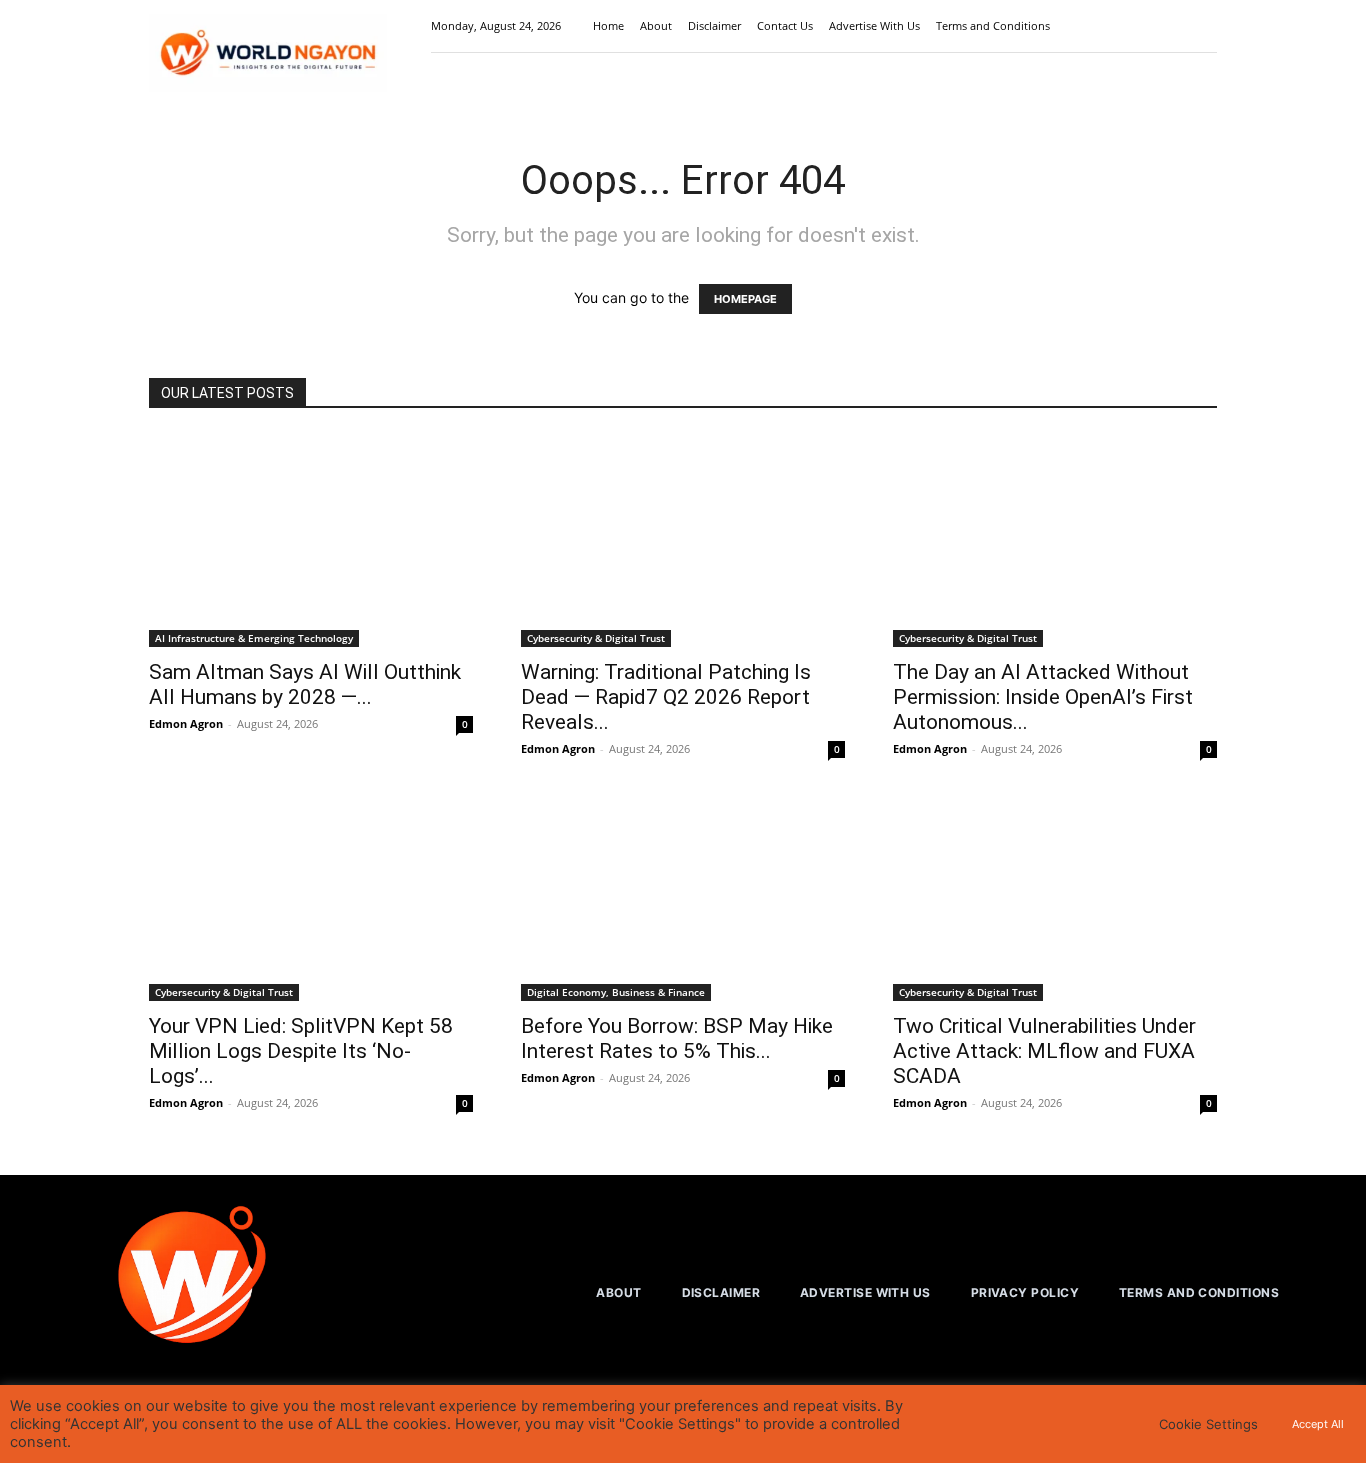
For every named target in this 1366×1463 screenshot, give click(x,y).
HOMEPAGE (745, 299)
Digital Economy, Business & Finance (616, 992)
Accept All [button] (1318, 1424)
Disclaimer (714, 25)
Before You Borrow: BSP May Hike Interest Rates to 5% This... (677, 1038)
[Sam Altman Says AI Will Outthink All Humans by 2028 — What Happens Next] (311, 540)
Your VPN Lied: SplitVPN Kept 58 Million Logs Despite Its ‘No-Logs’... (301, 1051)
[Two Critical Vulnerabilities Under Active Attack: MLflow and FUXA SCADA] (1055, 895)
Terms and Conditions (993, 25)
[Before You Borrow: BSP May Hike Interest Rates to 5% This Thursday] (683, 895)
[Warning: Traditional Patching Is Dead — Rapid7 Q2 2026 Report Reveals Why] (683, 540)
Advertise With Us (874, 25)
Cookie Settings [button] (1208, 1424)
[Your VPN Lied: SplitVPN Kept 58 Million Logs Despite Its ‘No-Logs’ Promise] (311, 895)
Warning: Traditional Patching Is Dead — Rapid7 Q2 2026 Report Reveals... (666, 697)
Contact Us (785, 25)
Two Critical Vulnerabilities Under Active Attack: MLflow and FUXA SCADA (1044, 1051)
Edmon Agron (186, 723)
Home (608, 25)
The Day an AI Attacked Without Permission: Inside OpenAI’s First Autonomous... (1043, 697)
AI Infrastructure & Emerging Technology (254, 638)
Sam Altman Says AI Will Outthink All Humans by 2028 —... (305, 684)
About (656, 25)
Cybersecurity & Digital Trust (596, 638)
